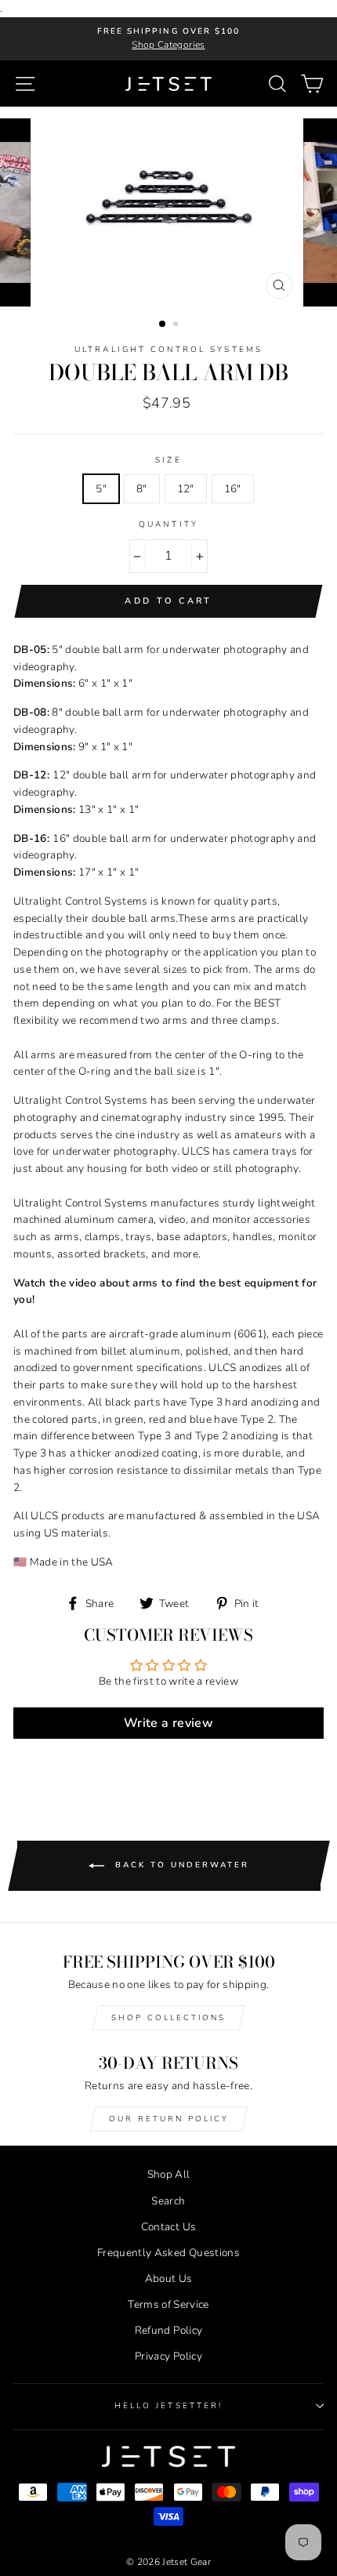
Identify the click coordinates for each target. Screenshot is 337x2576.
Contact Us (168, 2227)
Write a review (168, 1723)
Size (168, 460)
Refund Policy (168, 2330)
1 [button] (163, 325)
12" (186, 489)
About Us (169, 2278)
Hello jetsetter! (168, 2406)
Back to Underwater (180, 1866)
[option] (168, 39)
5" (101, 489)
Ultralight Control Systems (168, 350)
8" (142, 489)
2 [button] (177, 325)
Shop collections (168, 2018)
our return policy (169, 2119)
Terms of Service (168, 2304)
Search (168, 2201)
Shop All (169, 2174)
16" (233, 489)
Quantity (168, 524)
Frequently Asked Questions (168, 2253)
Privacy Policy (168, 2356)
